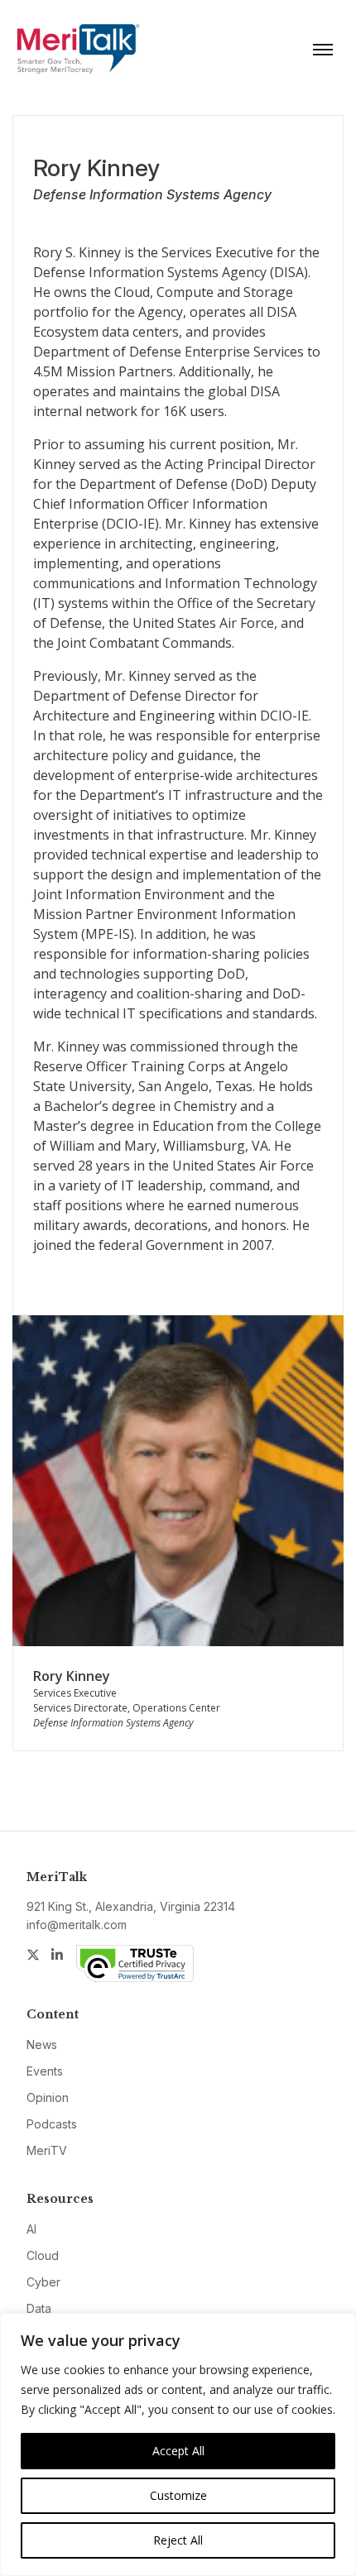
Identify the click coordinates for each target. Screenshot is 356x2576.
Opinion (48, 2097)
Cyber (43, 2282)
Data (39, 2308)
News (42, 2045)
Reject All (178, 2540)
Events (45, 2071)
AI (31, 2229)
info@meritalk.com (77, 1925)
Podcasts (52, 2124)
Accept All (178, 2451)
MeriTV (47, 2150)
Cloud (43, 2255)
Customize (178, 2495)
